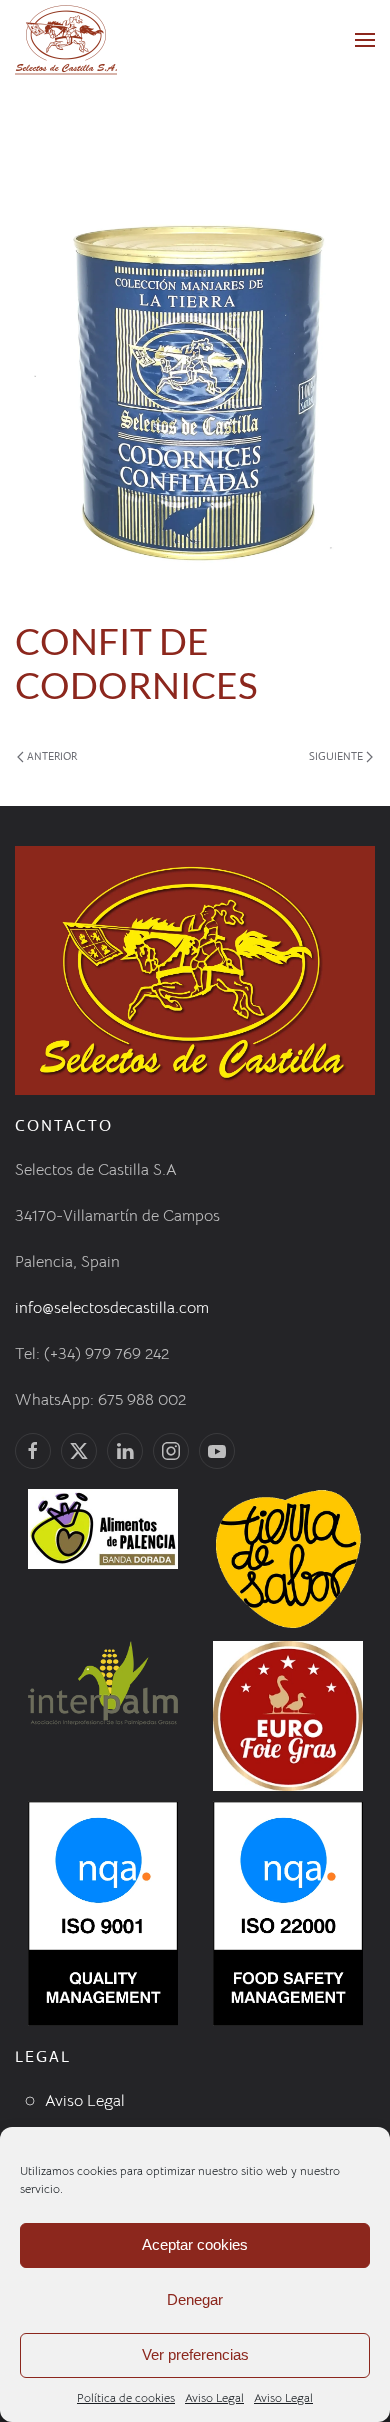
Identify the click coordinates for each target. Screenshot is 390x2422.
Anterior (52, 756)
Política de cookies (126, 2397)
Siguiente (336, 756)
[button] (365, 40)
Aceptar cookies (195, 2244)
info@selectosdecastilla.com (112, 1308)
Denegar (195, 2299)
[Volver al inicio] (66, 40)
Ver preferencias (195, 2354)
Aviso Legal (214, 2397)
